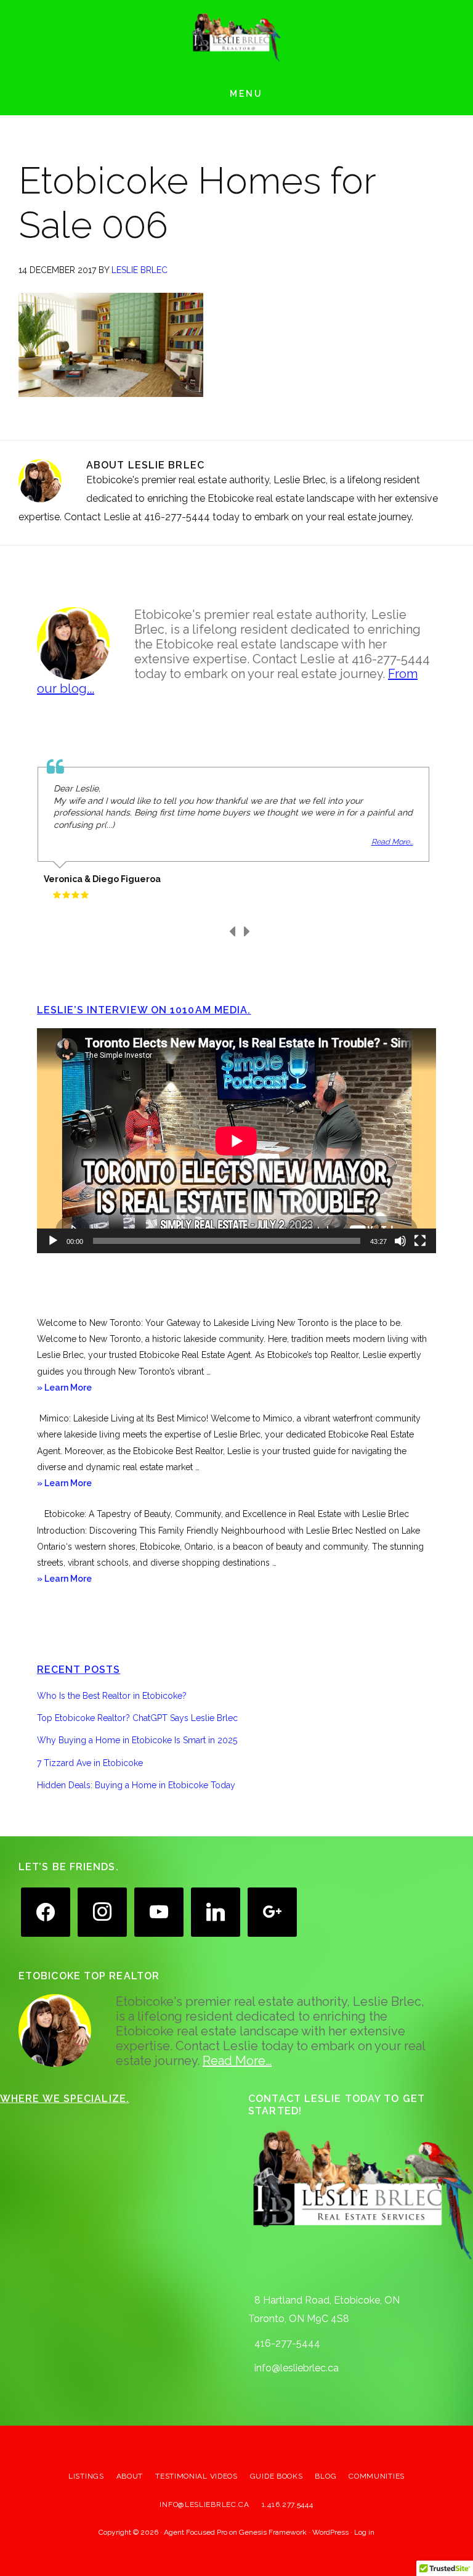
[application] (236, 1141)
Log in (364, 2532)
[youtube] (159, 1911)
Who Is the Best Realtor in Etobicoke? (112, 1696)
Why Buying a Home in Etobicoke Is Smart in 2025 (137, 1740)
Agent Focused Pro (196, 2532)
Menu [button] (246, 94)
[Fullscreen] (420, 1241)
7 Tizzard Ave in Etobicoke (90, 1763)
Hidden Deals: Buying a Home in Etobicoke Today (136, 1785)
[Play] (53, 1241)
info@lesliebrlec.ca (297, 2368)
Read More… (237, 2061)
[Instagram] (102, 1911)
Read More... (392, 842)
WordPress (330, 2532)
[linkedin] (216, 1911)
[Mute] (400, 1241)
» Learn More (81, 1389)
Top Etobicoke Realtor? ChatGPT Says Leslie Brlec (137, 1718)
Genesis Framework (273, 2532)
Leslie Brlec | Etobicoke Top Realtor (236, 37)
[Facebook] (46, 1911)
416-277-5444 (287, 2343)
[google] (272, 1911)
